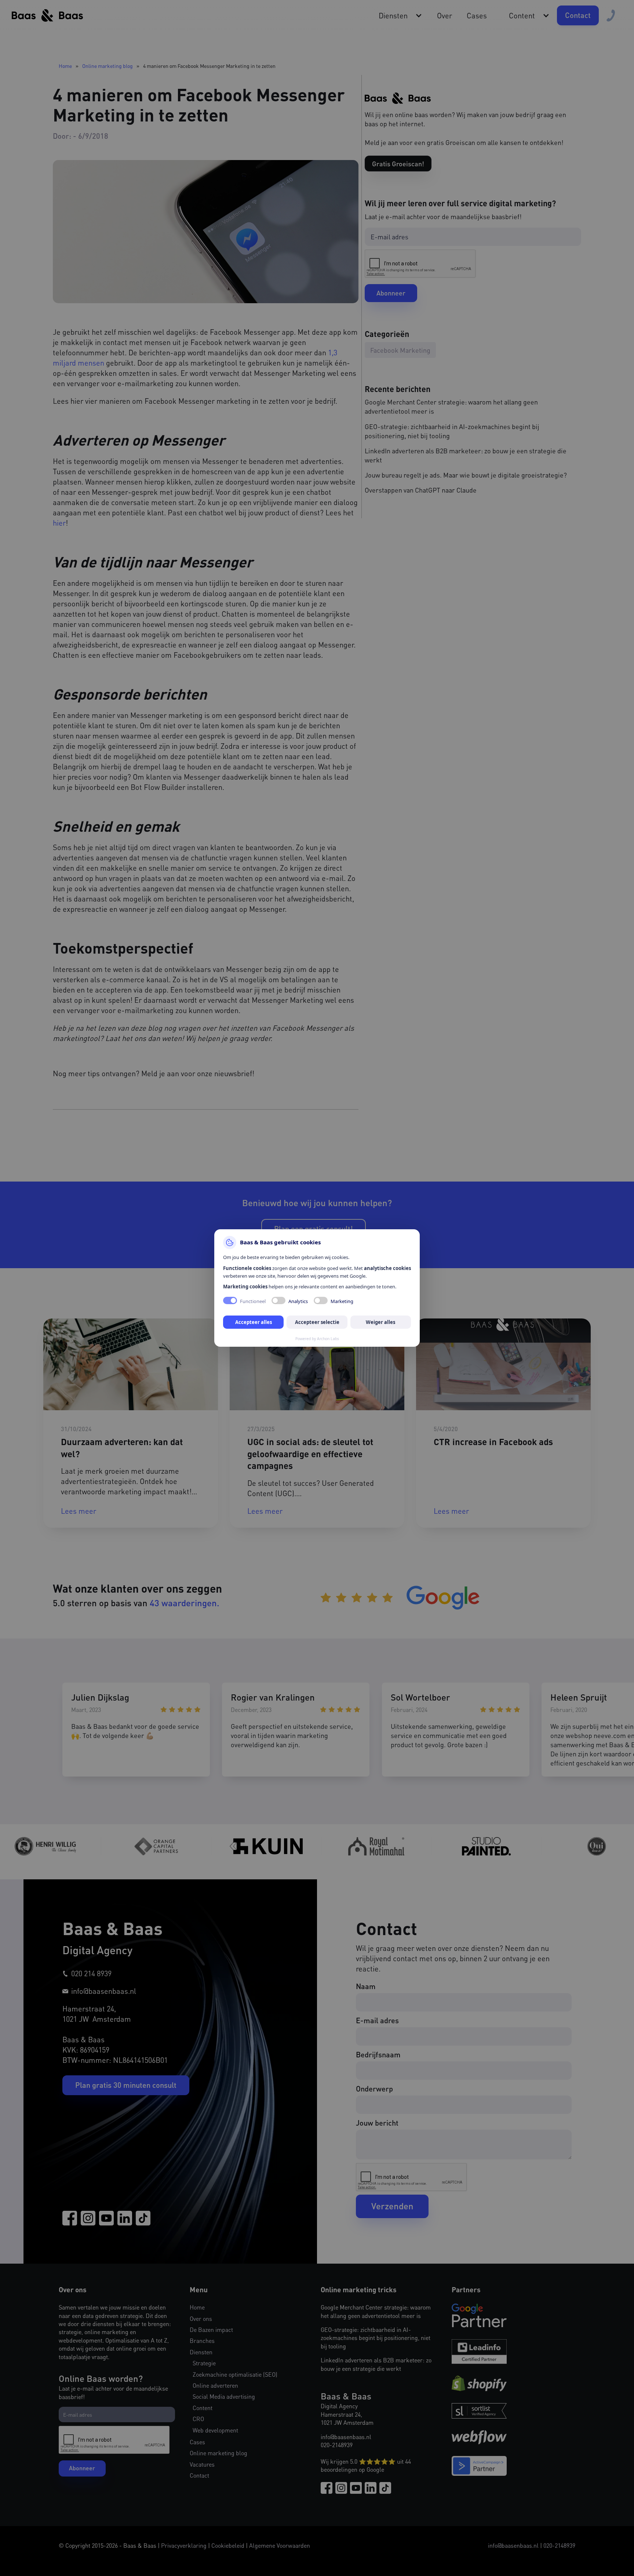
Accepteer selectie (317, 1322)
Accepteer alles (254, 1322)
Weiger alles (380, 1322)
